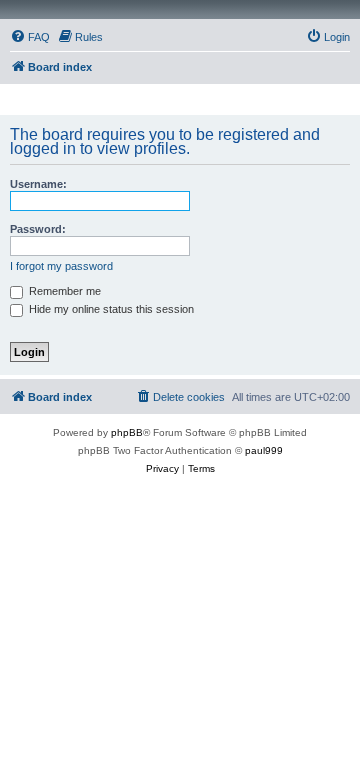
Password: (38, 229)
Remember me (63, 291)
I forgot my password (61, 266)
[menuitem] (30, 37)
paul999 (264, 450)
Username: (38, 184)
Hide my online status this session (110, 309)
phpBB (127, 432)
